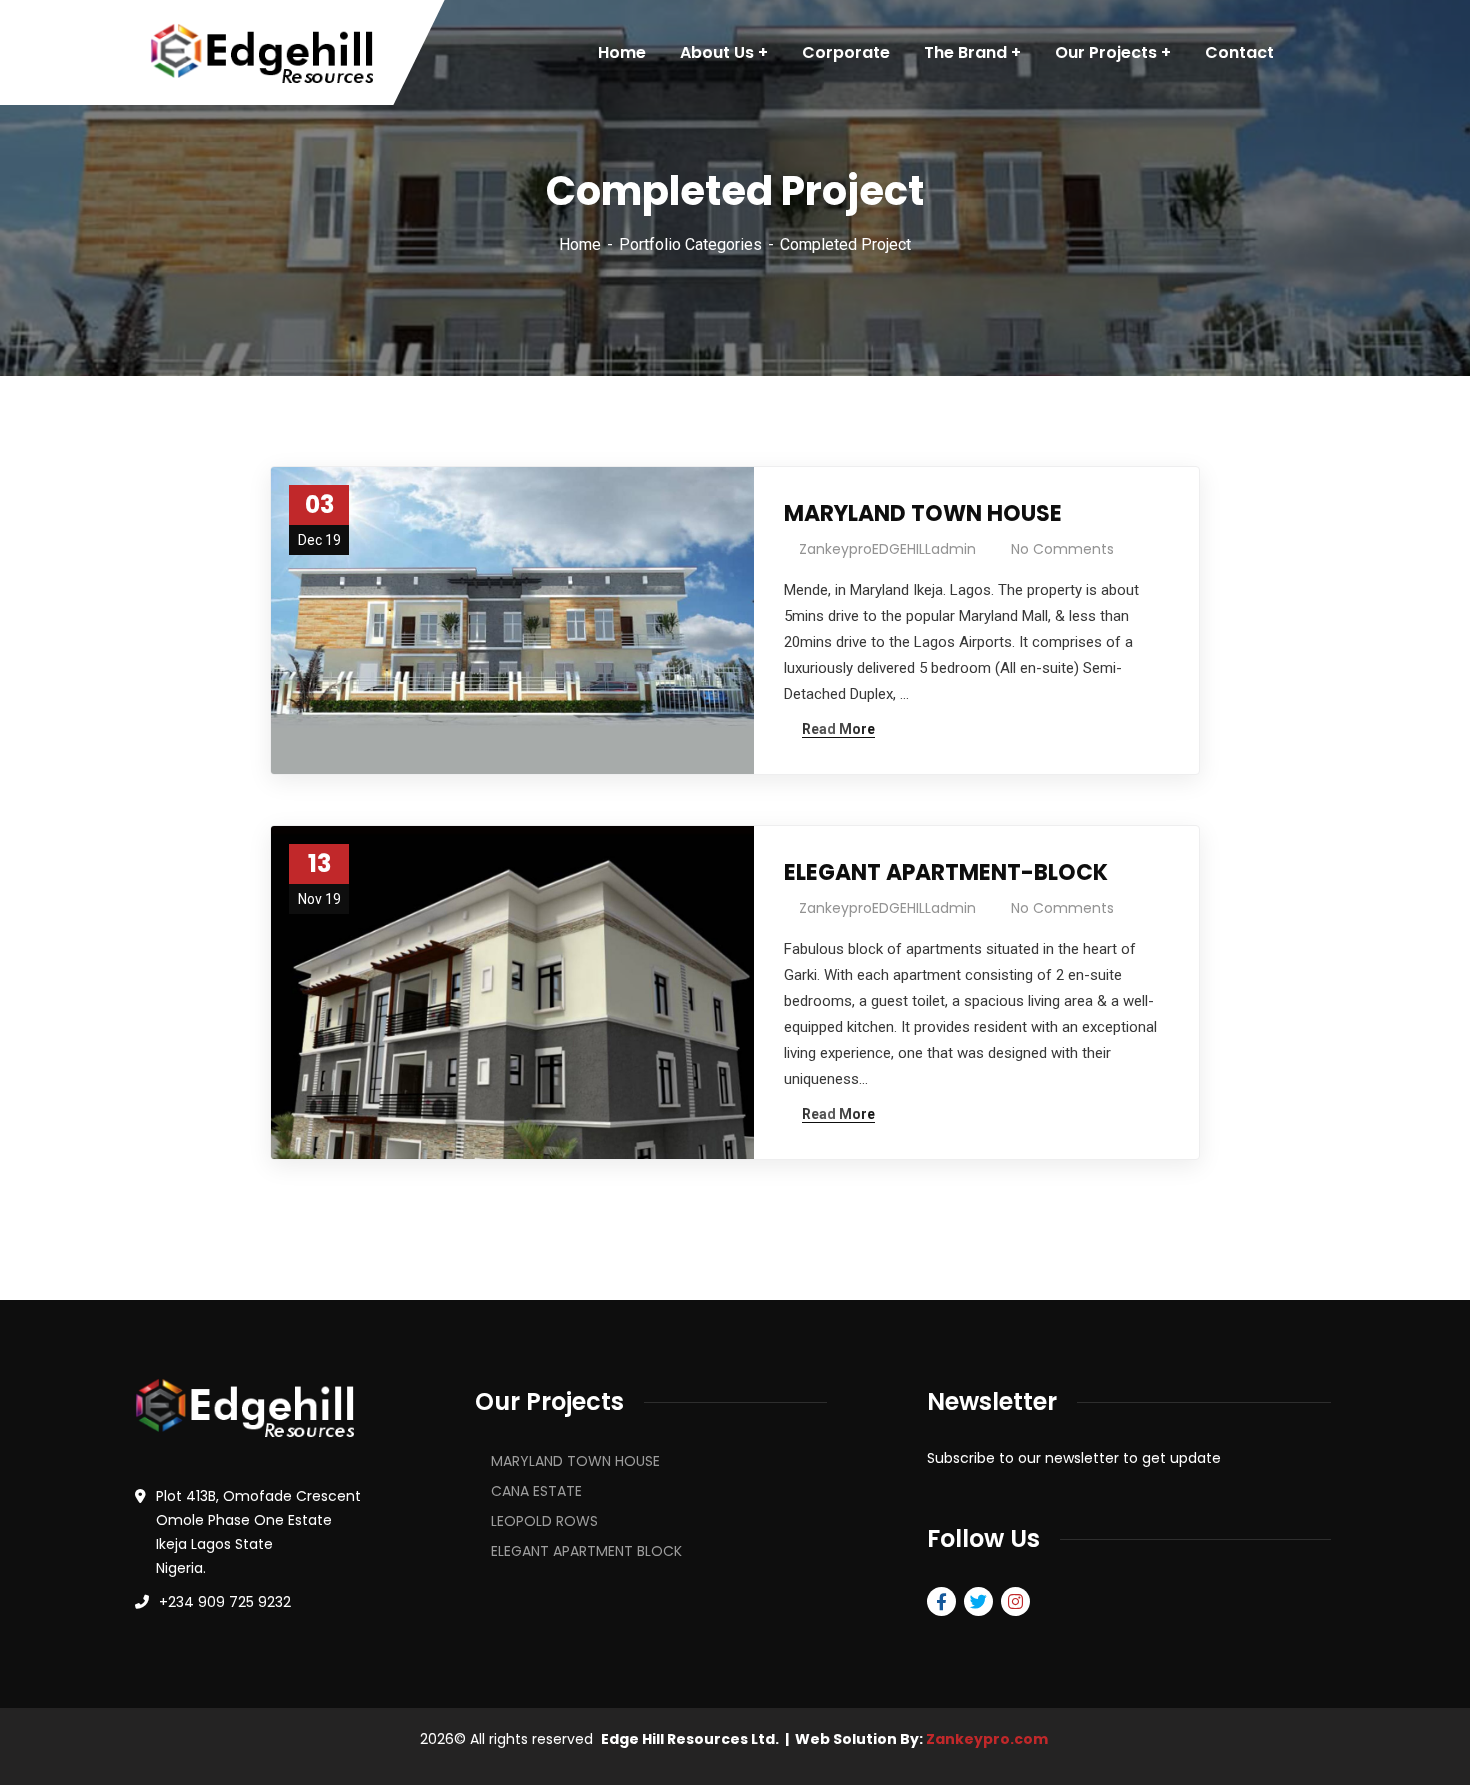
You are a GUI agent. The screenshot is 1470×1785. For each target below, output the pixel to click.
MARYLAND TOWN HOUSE (923, 513)
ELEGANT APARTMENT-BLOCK (946, 872)
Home (580, 244)
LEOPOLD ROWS (544, 1521)
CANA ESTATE (536, 1491)
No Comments (1062, 549)
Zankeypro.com (987, 1739)
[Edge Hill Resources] (261, 53)
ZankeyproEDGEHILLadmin (887, 549)
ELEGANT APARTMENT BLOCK (586, 1551)
